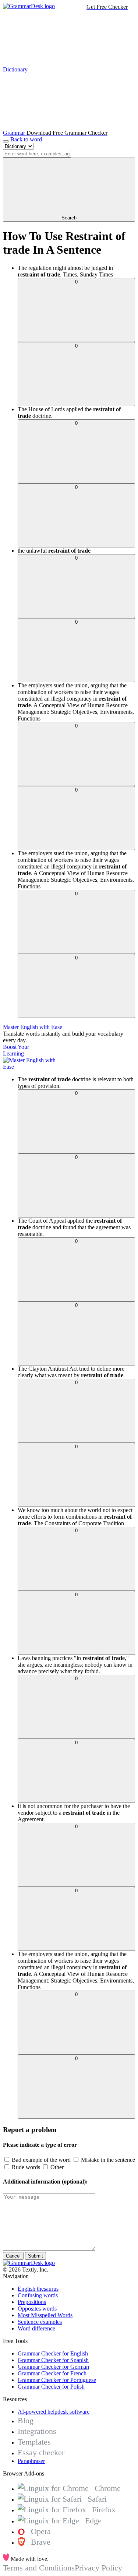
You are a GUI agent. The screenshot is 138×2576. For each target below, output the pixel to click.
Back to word (26, 139)
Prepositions (32, 2302)
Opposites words (37, 2309)
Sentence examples (40, 2322)
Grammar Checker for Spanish (53, 2360)
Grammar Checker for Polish (51, 2387)
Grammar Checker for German (53, 2367)
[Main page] (29, 6)
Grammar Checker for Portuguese (57, 2380)
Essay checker (41, 2452)
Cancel (13, 2256)
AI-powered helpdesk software (54, 2412)
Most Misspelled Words (45, 2315)
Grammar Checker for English (53, 2353)
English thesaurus (38, 2289)
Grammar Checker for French (52, 2373)
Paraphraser (31, 2461)
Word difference (36, 2328)
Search (69, 218)
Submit (36, 2256)
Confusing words (38, 2295)
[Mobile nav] (6, 141)
